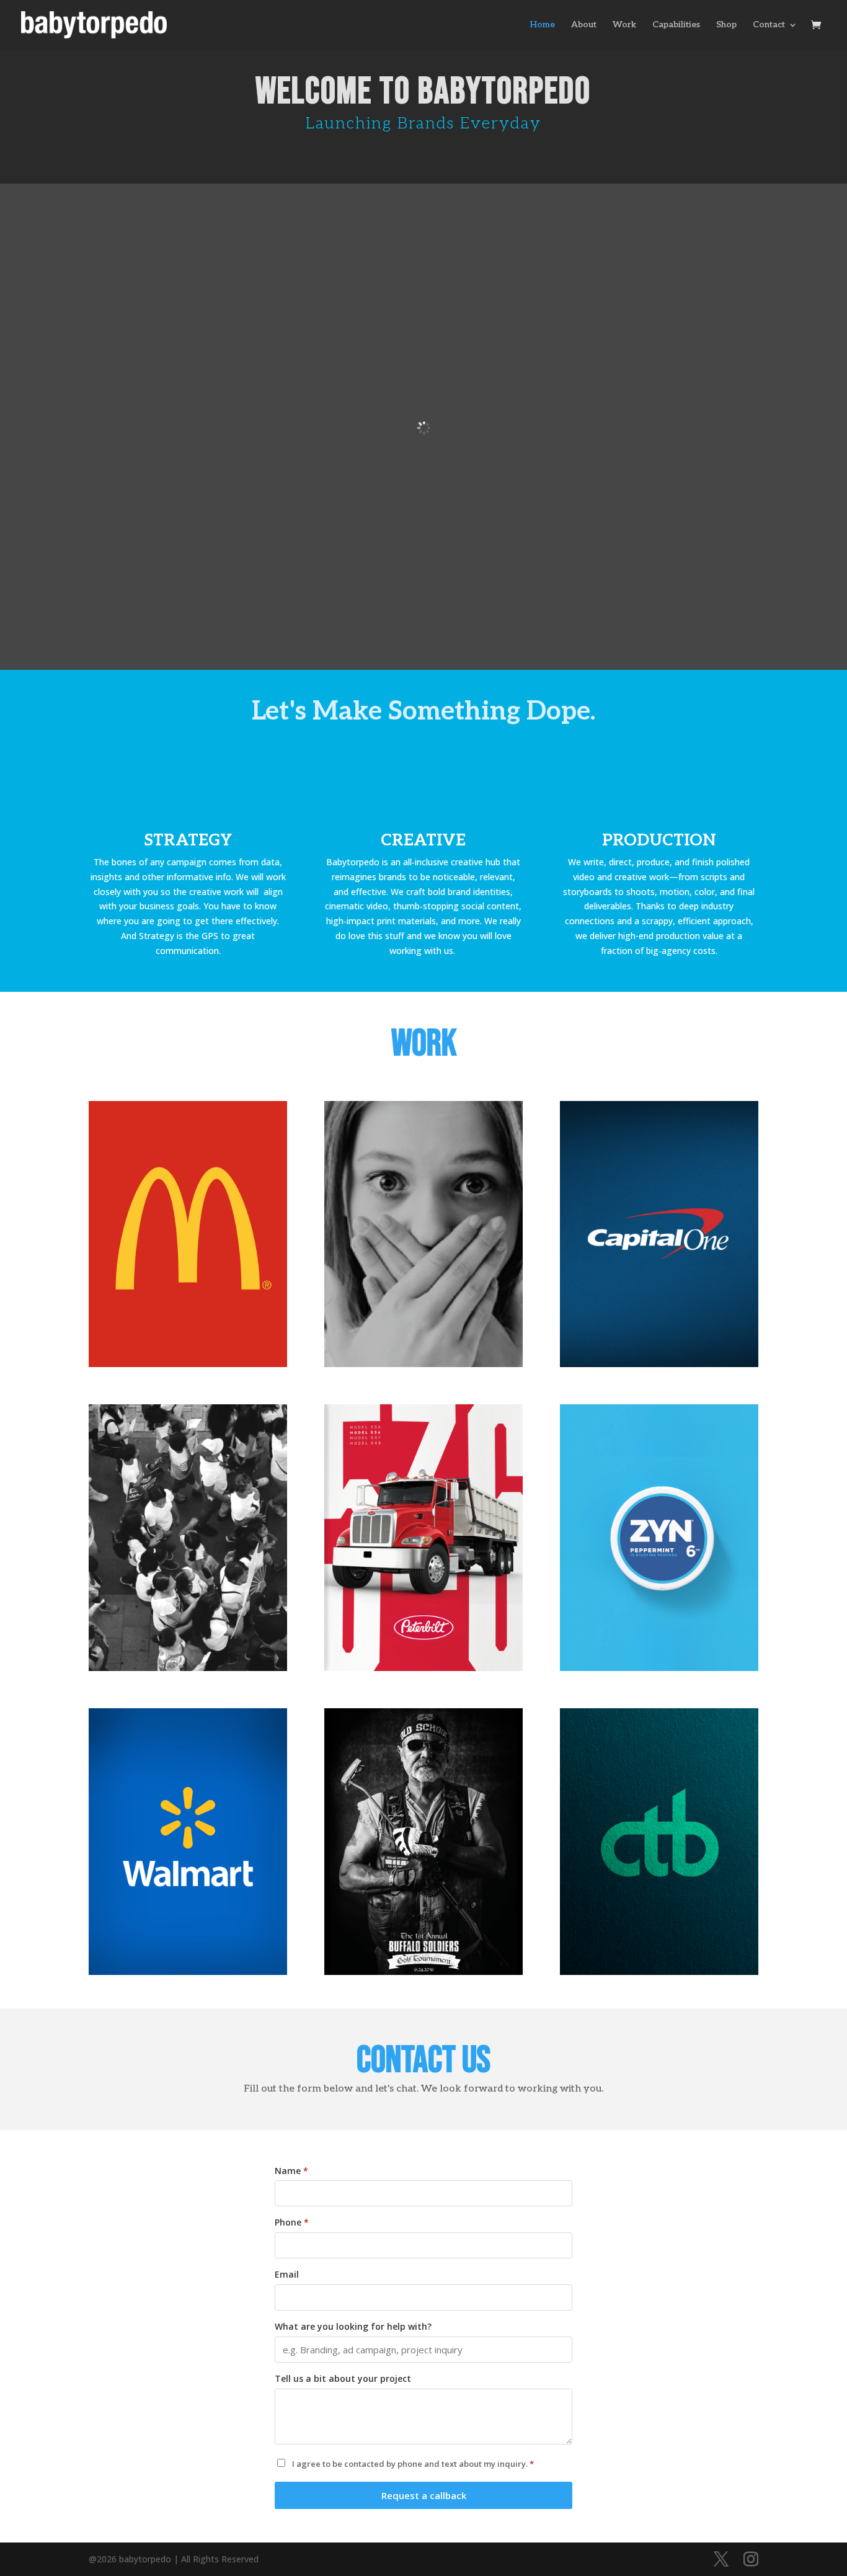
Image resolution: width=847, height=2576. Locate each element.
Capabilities (676, 25)
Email (287, 2274)
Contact (769, 25)
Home (543, 25)
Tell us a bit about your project (343, 2378)
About (584, 25)
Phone (292, 2222)
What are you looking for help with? (353, 2326)
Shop (726, 25)
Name (291, 2171)
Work (624, 25)
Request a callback (424, 2495)
